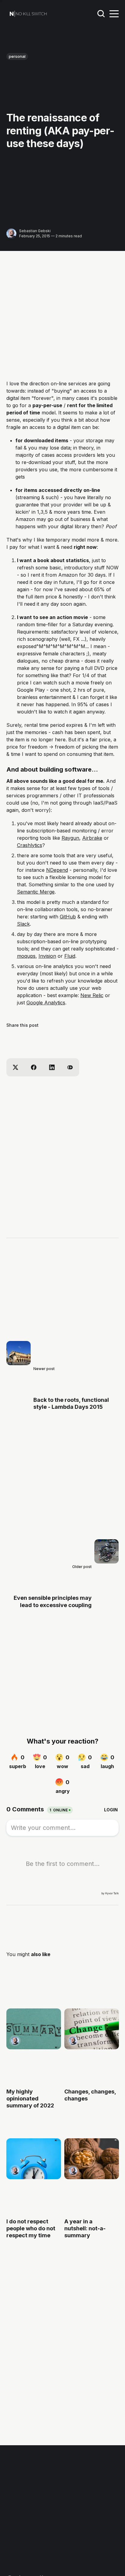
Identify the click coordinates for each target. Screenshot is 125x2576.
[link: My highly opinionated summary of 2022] (34, 2047)
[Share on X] (15, 1067)
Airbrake (92, 838)
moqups (26, 956)
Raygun (70, 838)
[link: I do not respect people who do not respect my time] (34, 2177)
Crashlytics (30, 845)
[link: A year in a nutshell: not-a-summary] (91, 2177)
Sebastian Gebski (35, 231)
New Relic (92, 995)
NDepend (57, 870)
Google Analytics (46, 1003)
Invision (47, 956)
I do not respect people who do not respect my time (31, 2228)
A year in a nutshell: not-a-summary (85, 2228)
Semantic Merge (36, 892)
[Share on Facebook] (34, 1067)
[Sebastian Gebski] (11, 234)
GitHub (68, 917)
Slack (23, 924)
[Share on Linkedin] (52, 1067)
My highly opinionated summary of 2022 (30, 2099)
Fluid (70, 956)
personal (17, 56)
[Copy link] (70, 1067)
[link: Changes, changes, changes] (91, 2047)
